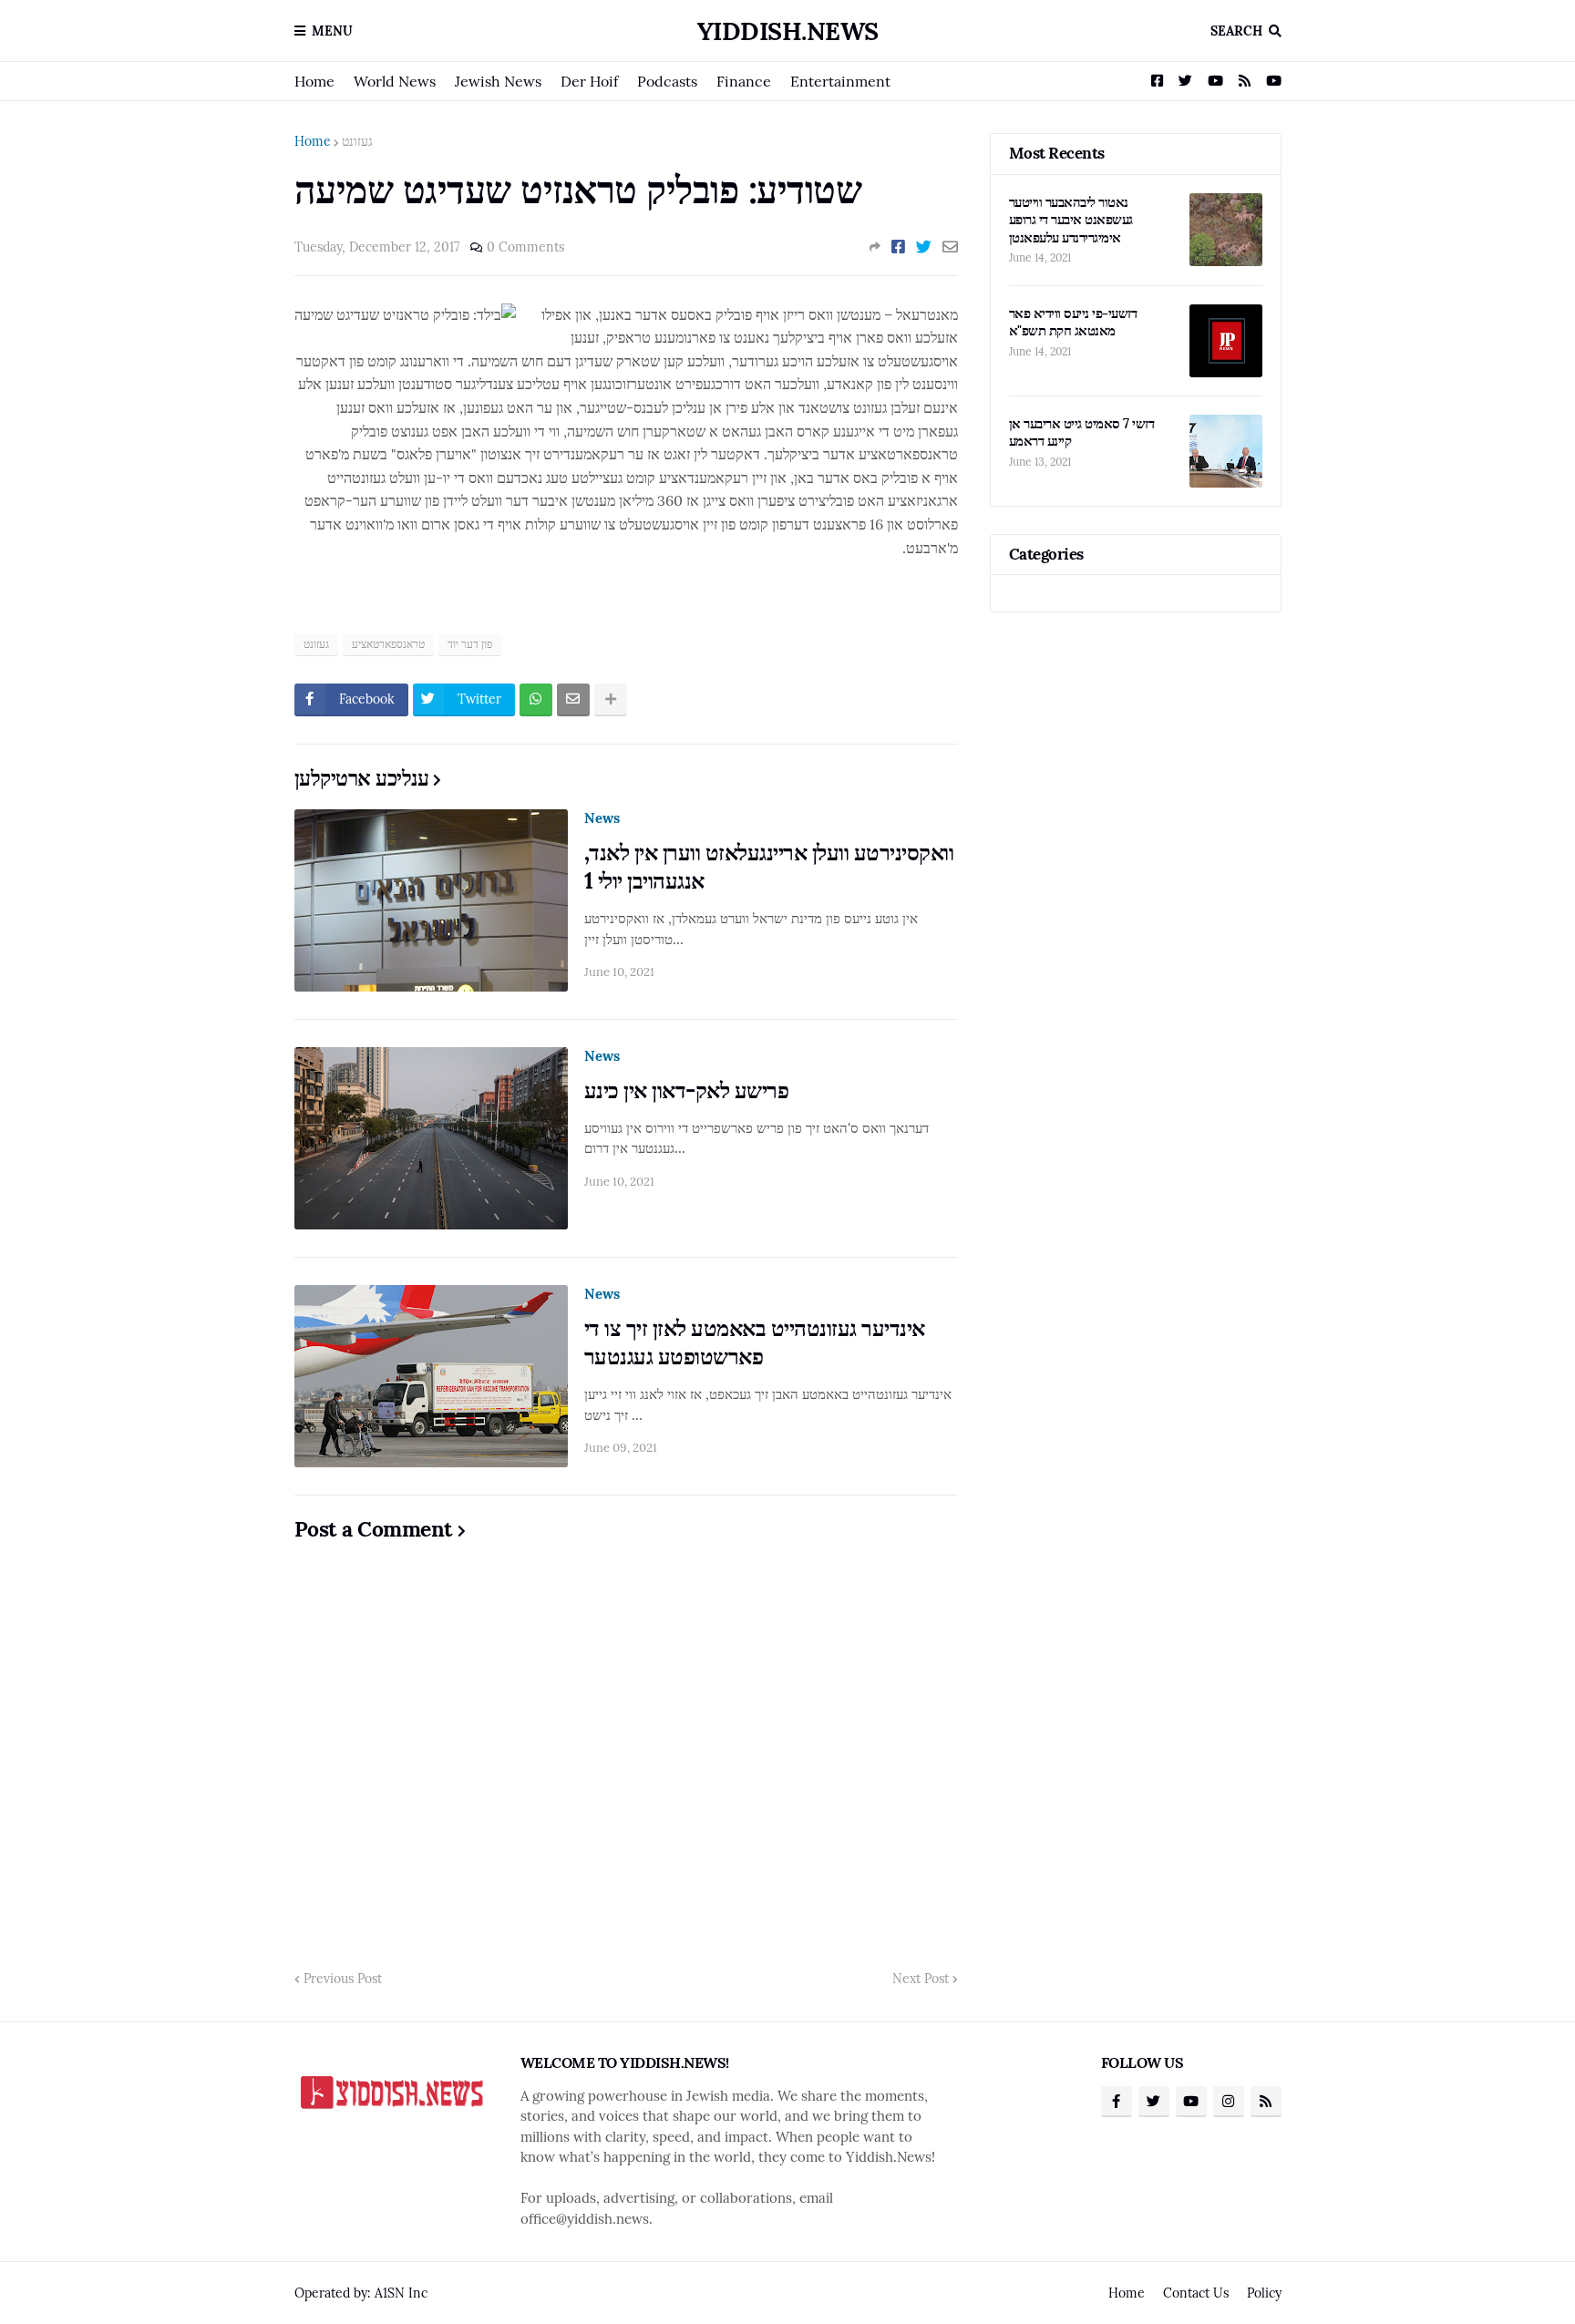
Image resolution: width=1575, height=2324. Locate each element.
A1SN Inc (401, 2293)
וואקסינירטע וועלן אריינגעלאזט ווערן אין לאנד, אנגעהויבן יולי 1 (769, 867)
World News (395, 81)
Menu (332, 31)
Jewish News (498, 81)
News (602, 818)
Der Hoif (589, 81)
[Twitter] (924, 247)
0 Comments (525, 247)
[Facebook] (898, 247)
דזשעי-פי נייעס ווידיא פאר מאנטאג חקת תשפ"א (1073, 322)
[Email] (950, 247)
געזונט (357, 141)
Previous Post (343, 1979)
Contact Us (1196, 2293)
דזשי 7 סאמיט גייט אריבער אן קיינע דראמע (1082, 432)
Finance (744, 81)
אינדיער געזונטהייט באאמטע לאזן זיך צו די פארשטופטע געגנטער (755, 1342)
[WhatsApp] (536, 700)
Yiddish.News (788, 31)
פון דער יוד (470, 644)
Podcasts (667, 81)
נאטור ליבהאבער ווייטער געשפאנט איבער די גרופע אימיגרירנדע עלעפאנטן (1071, 220)
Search (1236, 31)
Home (314, 81)
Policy (1264, 2293)
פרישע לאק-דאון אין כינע (687, 1090)
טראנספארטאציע (388, 644)
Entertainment (840, 81)
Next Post (921, 1979)
